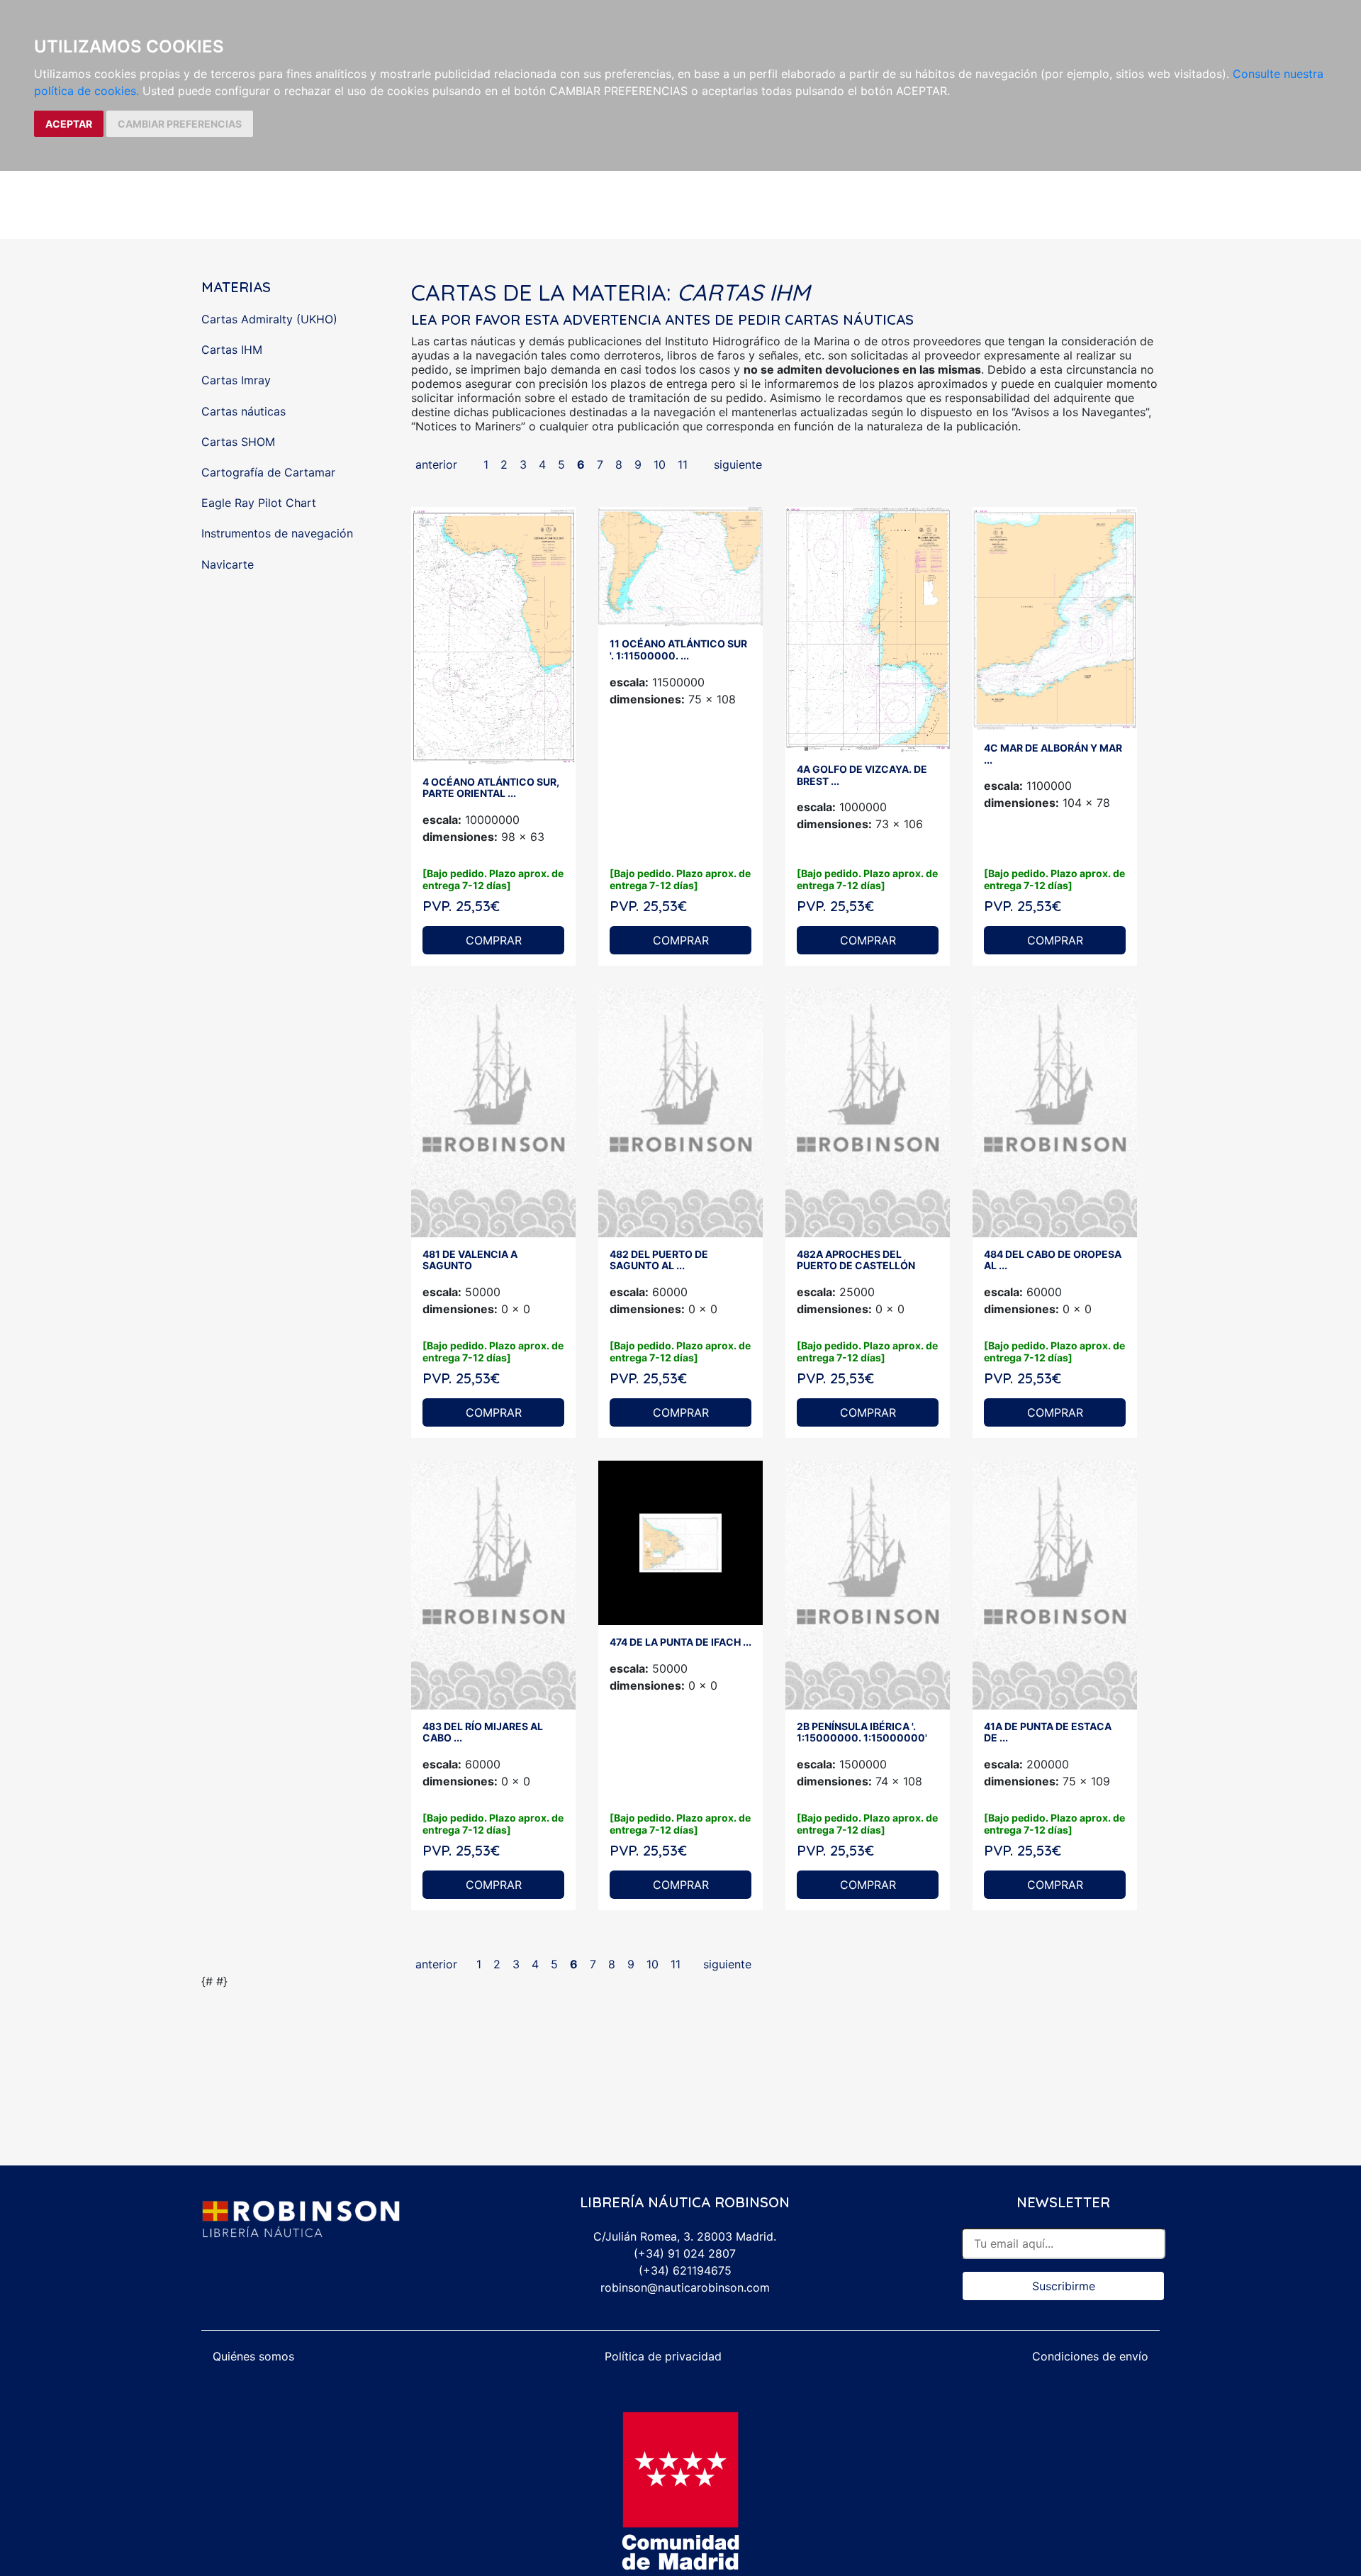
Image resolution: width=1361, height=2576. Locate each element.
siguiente (738, 464)
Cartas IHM (232, 350)
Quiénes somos (253, 2356)
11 (683, 464)
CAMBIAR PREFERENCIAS (180, 124)
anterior (436, 464)
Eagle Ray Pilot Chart (259, 503)
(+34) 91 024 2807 (685, 2253)
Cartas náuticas (243, 411)
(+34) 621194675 (685, 2270)
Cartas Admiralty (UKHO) (269, 319)
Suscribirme (1064, 2286)
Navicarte (228, 564)
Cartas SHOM (238, 442)
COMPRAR (494, 940)
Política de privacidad (663, 2356)
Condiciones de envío (1090, 2356)
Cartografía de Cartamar (268, 472)
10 (660, 464)
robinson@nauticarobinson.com (685, 2287)
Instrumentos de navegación (277, 533)
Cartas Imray (236, 380)
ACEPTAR (69, 124)
